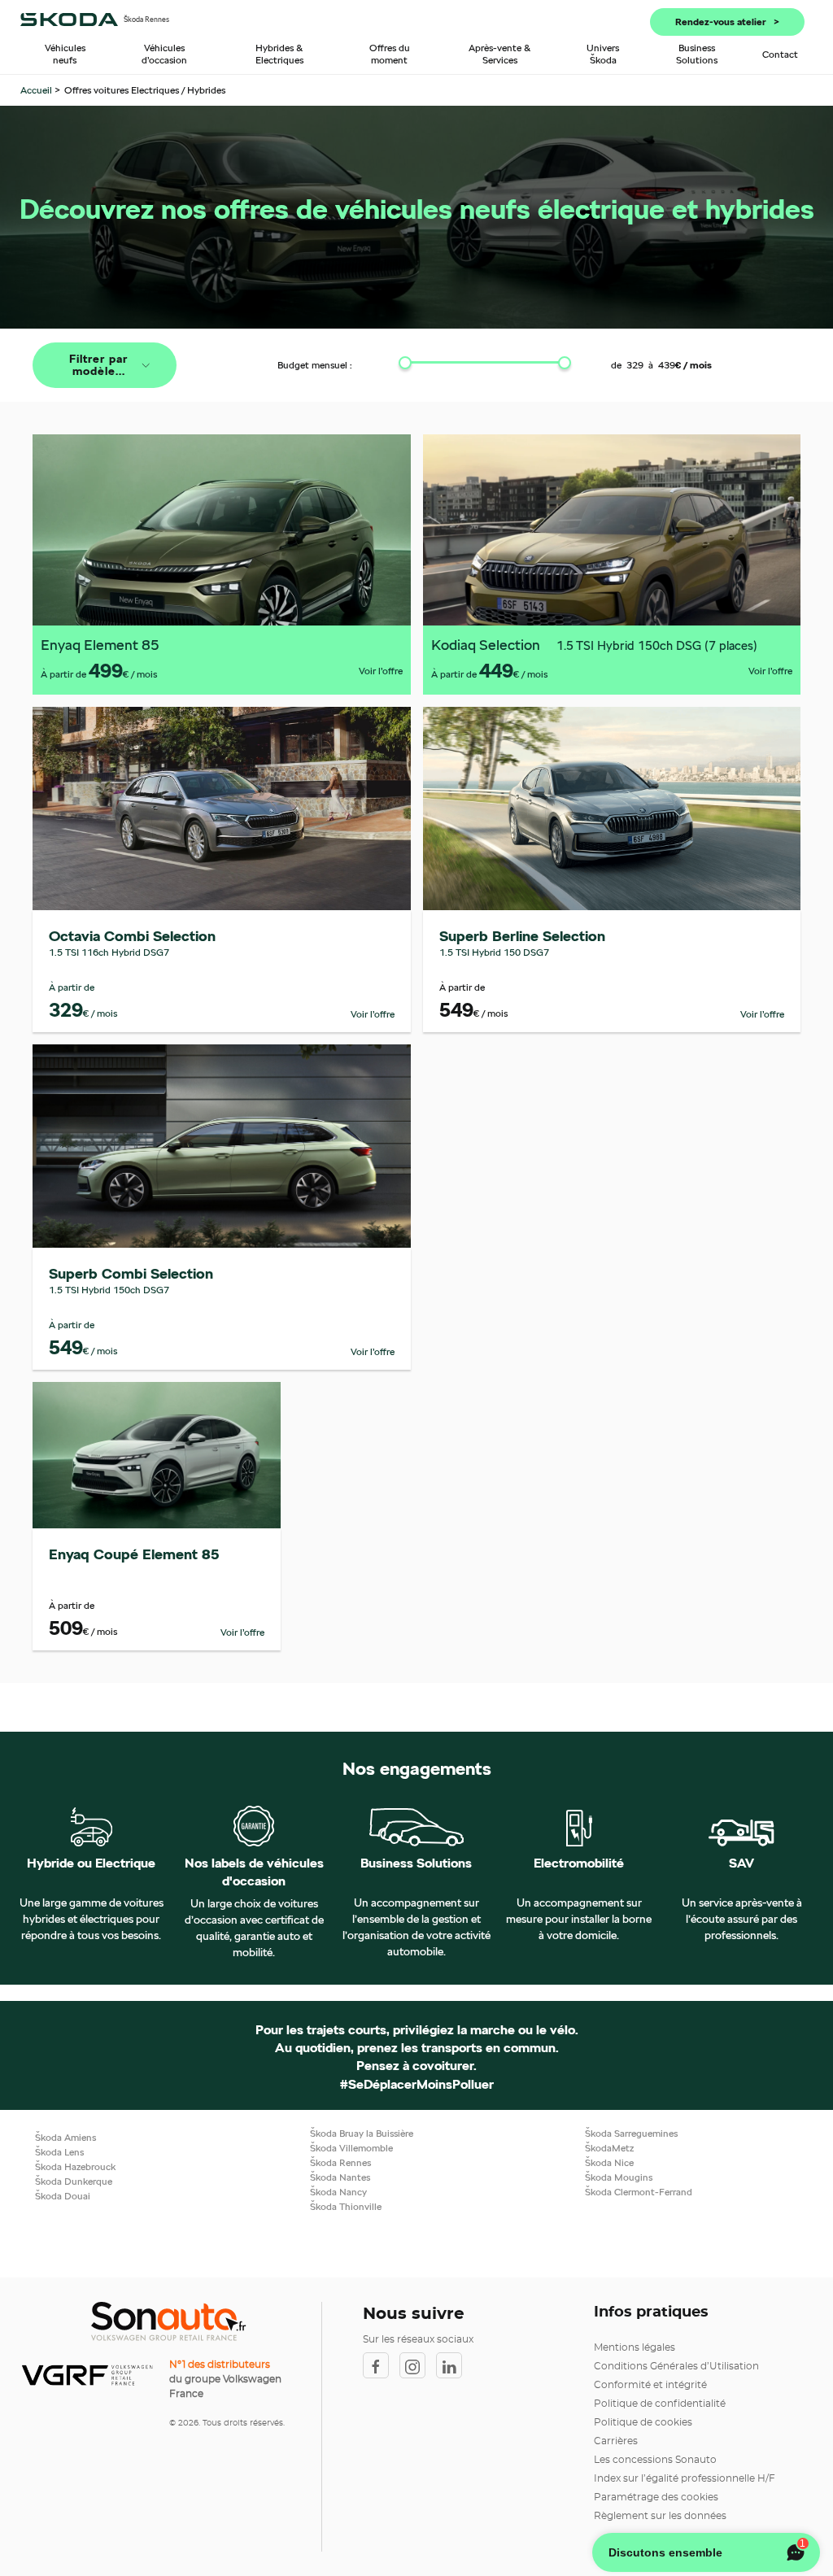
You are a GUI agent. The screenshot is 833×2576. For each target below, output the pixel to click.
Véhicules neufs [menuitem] (65, 54)
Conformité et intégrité (650, 2385)
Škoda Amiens (65, 2137)
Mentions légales (635, 2347)
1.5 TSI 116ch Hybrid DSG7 (109, 952)
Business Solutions (416, 1863)
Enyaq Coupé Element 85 (134, 1554)
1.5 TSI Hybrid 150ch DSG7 (109, 1290)
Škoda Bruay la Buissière (362, 2133)
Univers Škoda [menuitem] (603, 54)
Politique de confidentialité (660, 2404)
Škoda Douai (63, 2196)
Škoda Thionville (346, 2206)
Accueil (37, 90)
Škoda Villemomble (351, 2148)
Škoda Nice (609, 2162)
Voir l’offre (381, 671)
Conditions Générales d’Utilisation (676, 2366)
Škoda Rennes (340, 2162)
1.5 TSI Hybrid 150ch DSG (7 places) (657, 645)
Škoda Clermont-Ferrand (639, 2192)
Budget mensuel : (315, 365)
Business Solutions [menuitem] (697, 54)
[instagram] (418, 2365)
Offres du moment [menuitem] (390, 54)
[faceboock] (381, 2365)
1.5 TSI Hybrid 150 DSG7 (494, 952)
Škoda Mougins (619, 2177)
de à (661, 365)
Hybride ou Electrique (91, 1863)
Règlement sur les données (660, 2516)
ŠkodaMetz (609, 2148)
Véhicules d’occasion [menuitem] (164, 54)
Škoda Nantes (340, 2177)
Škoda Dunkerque (74, 2181)
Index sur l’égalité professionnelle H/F (685, 2478)
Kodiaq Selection (486, 645)
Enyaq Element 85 (100, 645)
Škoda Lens (59, 2152)
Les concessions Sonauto (655, 2460)
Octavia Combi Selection (132, 936)
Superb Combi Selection (131, 1273)
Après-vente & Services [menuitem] (500, 54)
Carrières (616, 2441)
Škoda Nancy (338, 2192)
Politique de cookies (643, 2422)
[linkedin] (453, 2365)
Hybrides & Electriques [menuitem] (279, 54)
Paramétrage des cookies (656, 2497)
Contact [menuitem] (780, 54)
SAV (741, 1863)
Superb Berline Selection (522, 936)
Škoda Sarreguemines (631, 2133)
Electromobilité (579, 1863)
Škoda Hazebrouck (75, 2166)
